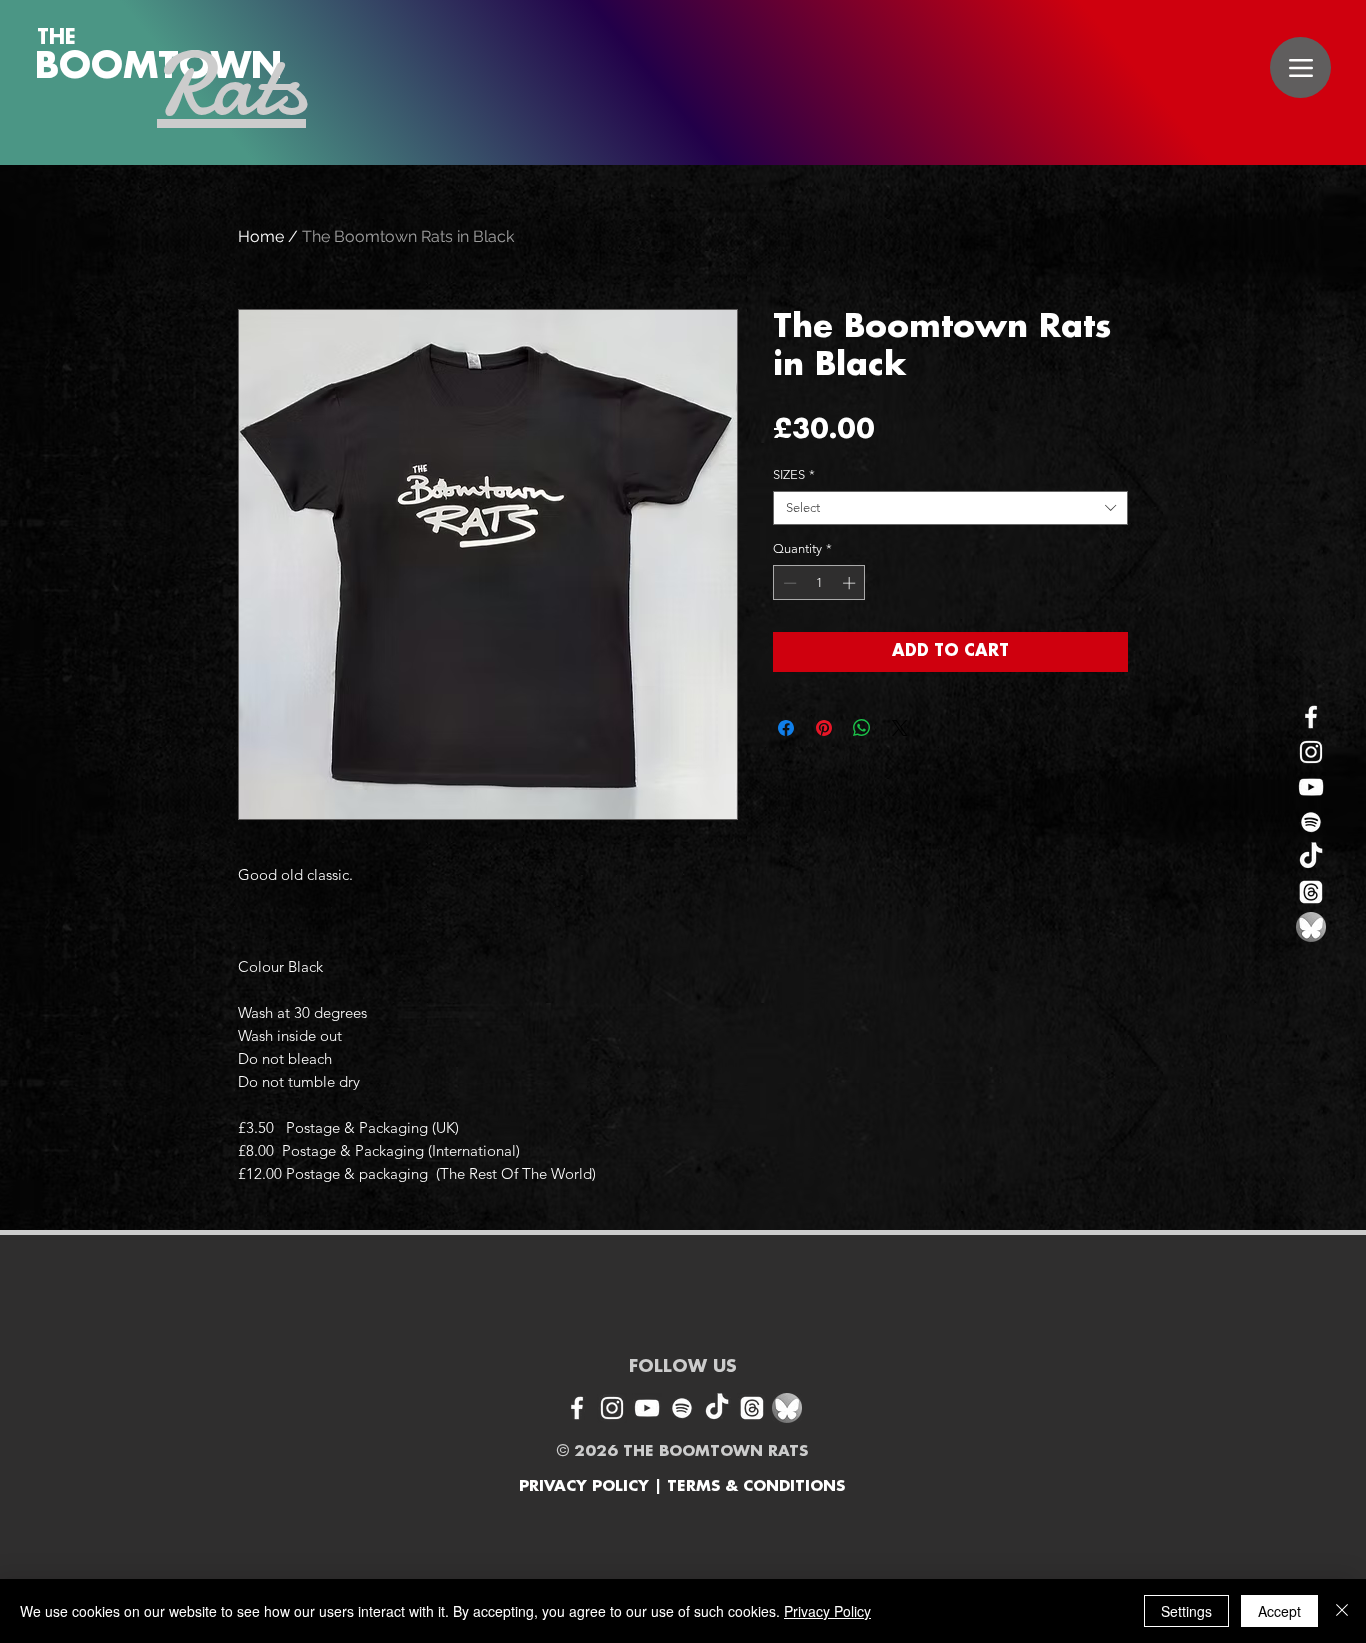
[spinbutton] (819, 583)
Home (261, 236)
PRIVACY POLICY (584, 1487)
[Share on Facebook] (786, 728)
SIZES (794, 474)
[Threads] (1311, 892)
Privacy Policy (827, 1611)
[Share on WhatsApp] (862, 728)
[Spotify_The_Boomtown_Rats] (1311, 822)
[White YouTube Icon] (647, 1408)
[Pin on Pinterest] (824, 728)
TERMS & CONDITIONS (756, 1487)
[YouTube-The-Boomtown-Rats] (1311, 787)
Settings (1186, 1611)
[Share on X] (900, 728)
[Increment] (851, 583)
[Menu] (1300, 67)
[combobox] (950, 508)
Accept (1279, 1611)
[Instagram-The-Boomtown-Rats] (1311, 752)
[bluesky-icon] (1311, 927)
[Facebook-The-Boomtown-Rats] (1311, 717)
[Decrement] (788, 583)
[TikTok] (1311, 857)
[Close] (1342, 1611)
